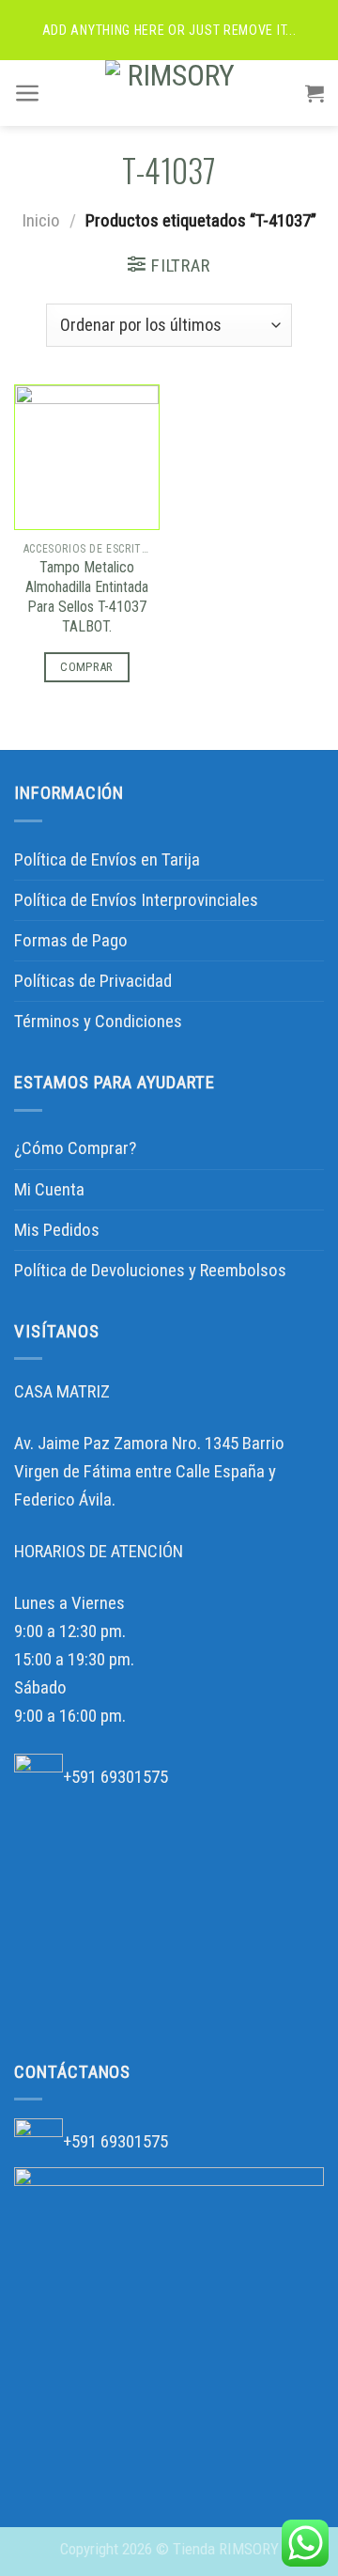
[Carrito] (315, 93)
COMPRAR (87, 667)
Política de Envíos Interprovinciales (136, 900)
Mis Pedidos (57, 1230)
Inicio (41, 220)
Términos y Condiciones (98, 1021)
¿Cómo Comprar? (75, 1148)
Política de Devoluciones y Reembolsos (150, 1270)
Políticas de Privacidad (93, 981)
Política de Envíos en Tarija (107, 859)
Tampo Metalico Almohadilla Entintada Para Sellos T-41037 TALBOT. (87, 597)
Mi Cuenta (49, 1189)
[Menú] (28, 93)
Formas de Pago (71, 940)
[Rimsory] (173, 93)
